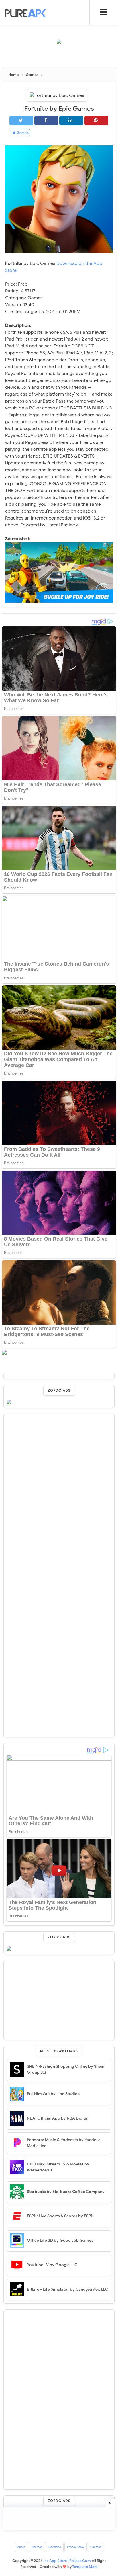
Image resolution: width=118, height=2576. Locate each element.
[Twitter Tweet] (21, 121)
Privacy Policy (76, 2547)
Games (22, 133)
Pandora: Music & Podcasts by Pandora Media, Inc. (64, 2143)
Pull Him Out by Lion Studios (53, 2094)
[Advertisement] (60, 58)
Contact (96, 2547)
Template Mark (85, 2567)
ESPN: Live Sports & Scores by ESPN (60, 2216)
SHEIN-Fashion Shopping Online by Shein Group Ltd (66, 2069)
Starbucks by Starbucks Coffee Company (66, 2192)
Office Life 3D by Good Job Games (60, 2240)
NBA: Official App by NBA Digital (58, 2118)
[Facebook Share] (46, 121)
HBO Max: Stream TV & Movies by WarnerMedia (58, 2167)
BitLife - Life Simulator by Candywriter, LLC (67, 2289)
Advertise (55, 2547)
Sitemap (37, 2547)
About (21, 2547)
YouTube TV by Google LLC (52, 2265)
